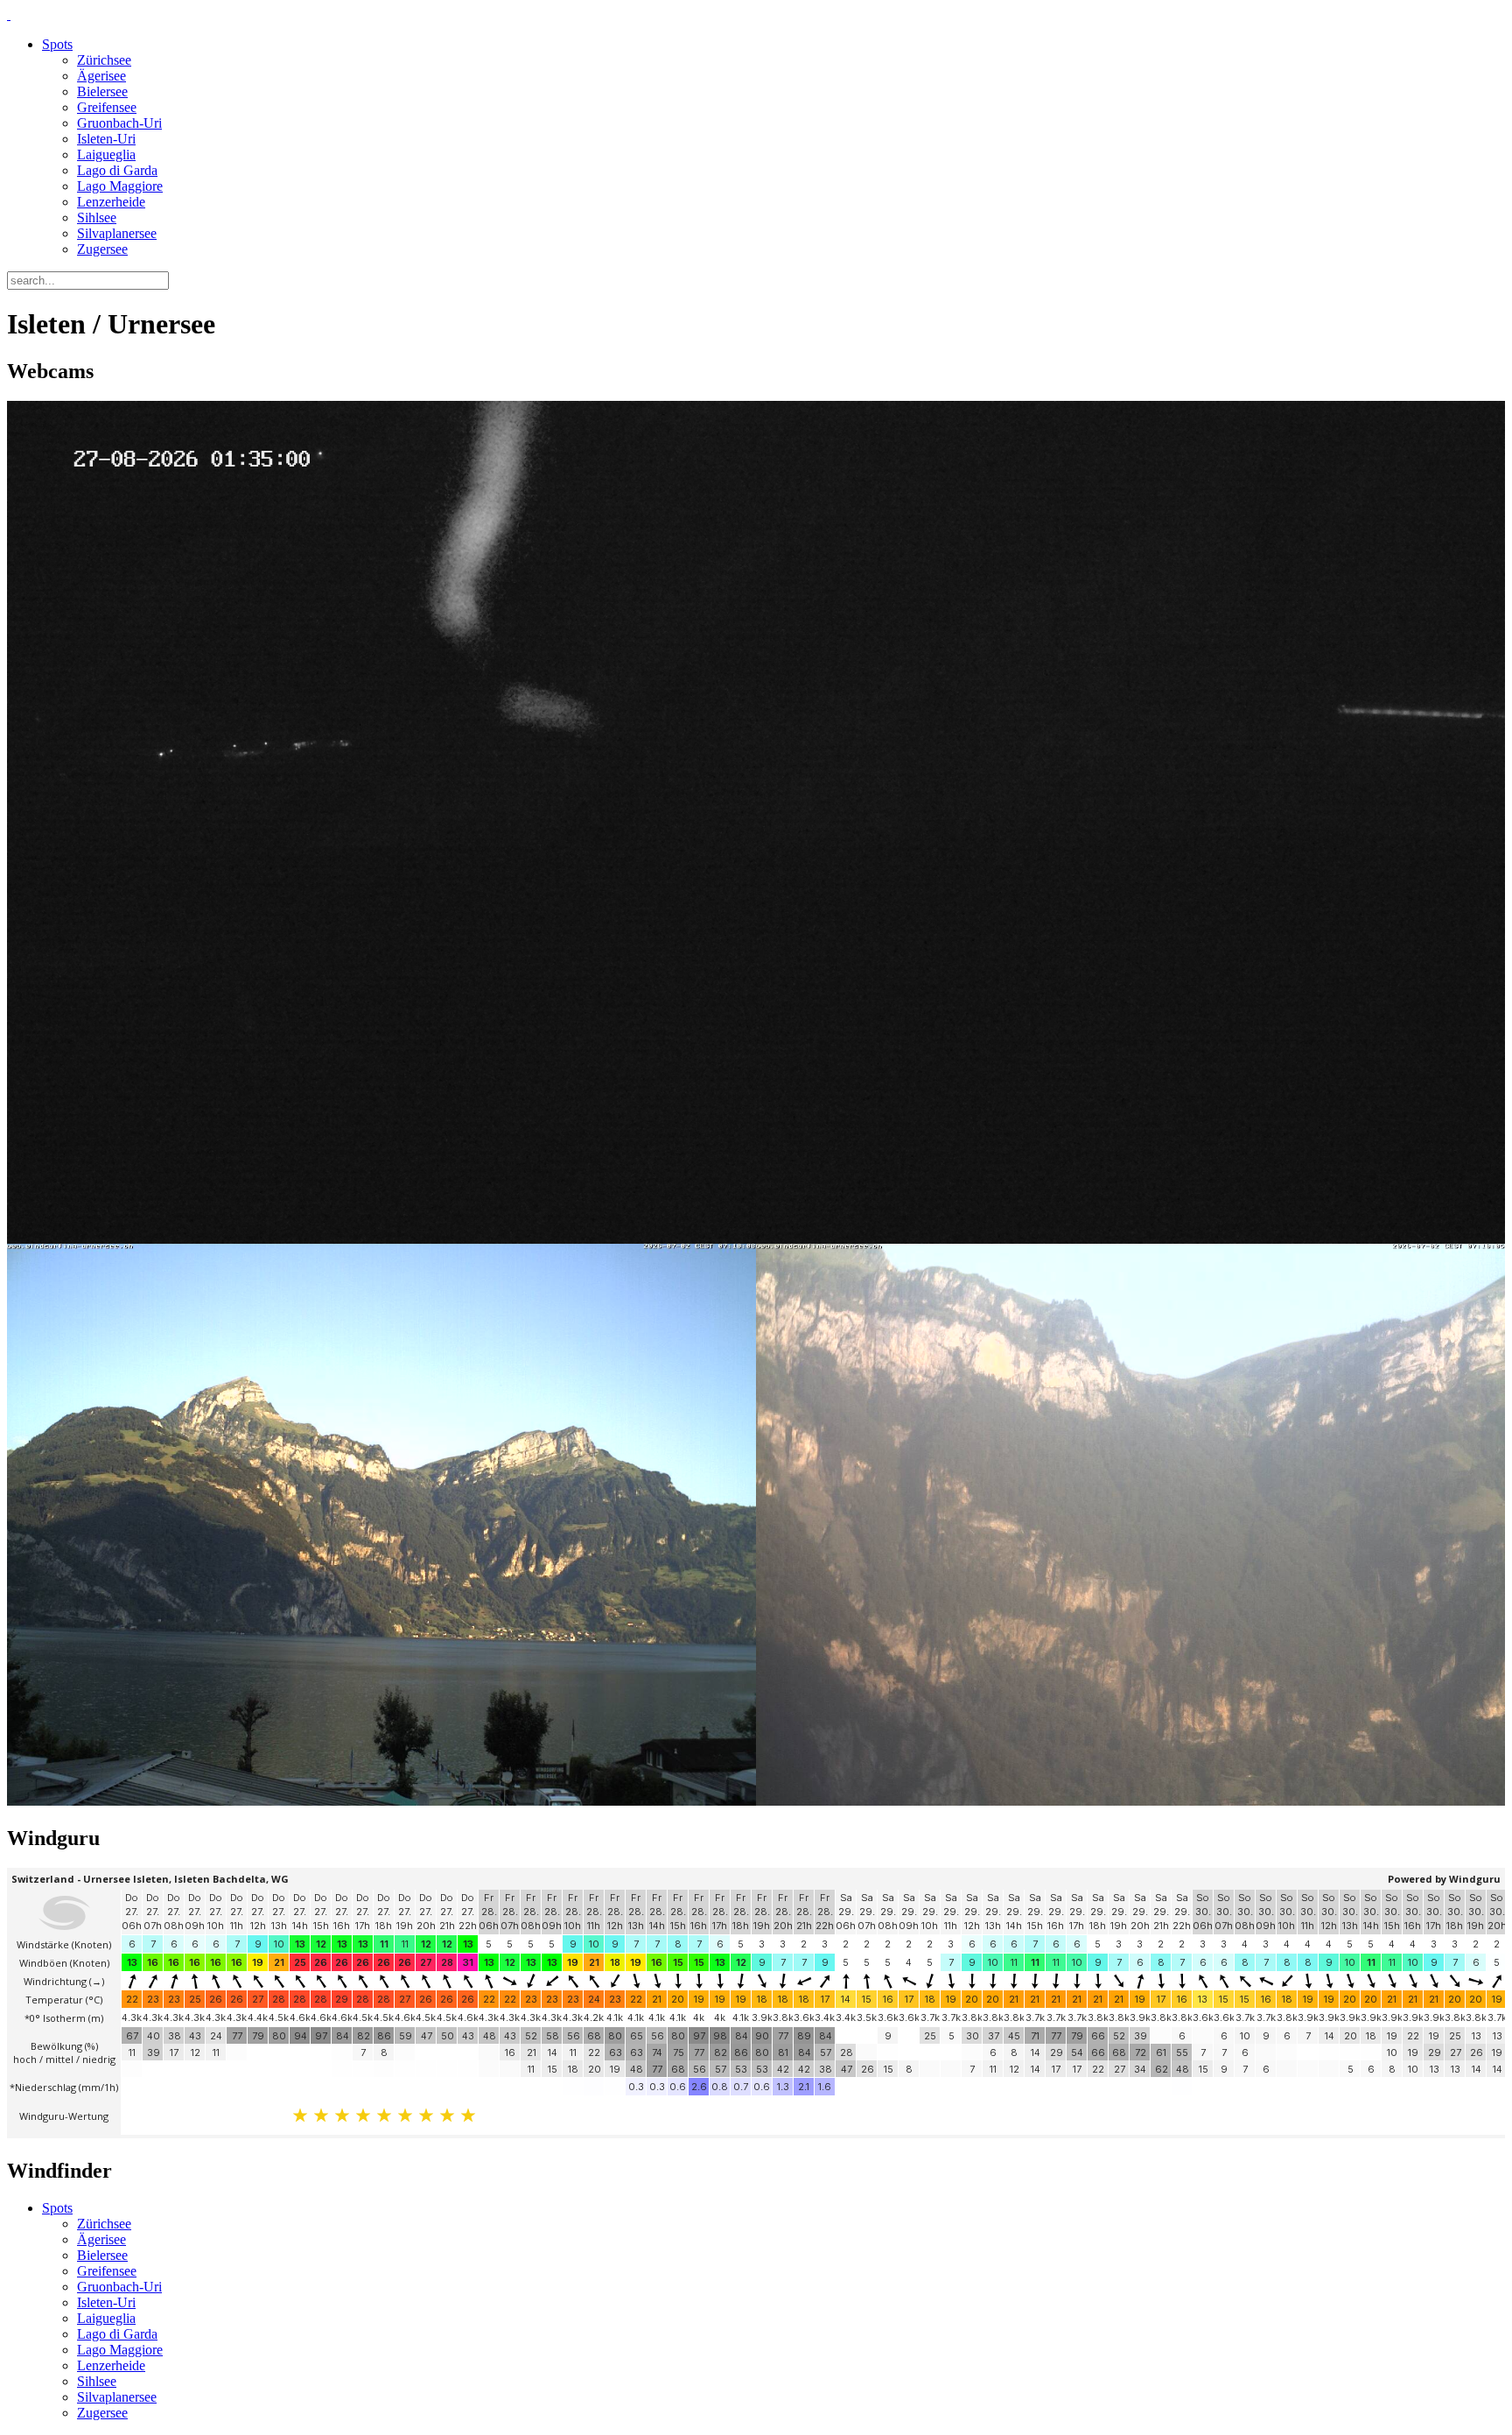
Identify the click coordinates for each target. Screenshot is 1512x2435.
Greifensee (107, 107)
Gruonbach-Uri (119, 123)
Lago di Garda (117, 170)
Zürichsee (104, 60)
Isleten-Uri (106, 139)
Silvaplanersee (117, 233)
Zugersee (102, 249)
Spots (57, 44)
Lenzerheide (111, 202)
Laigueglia (106, 154)
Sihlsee (97, 218)
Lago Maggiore (120, 186)
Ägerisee (101, 76)
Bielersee (102, 91)
